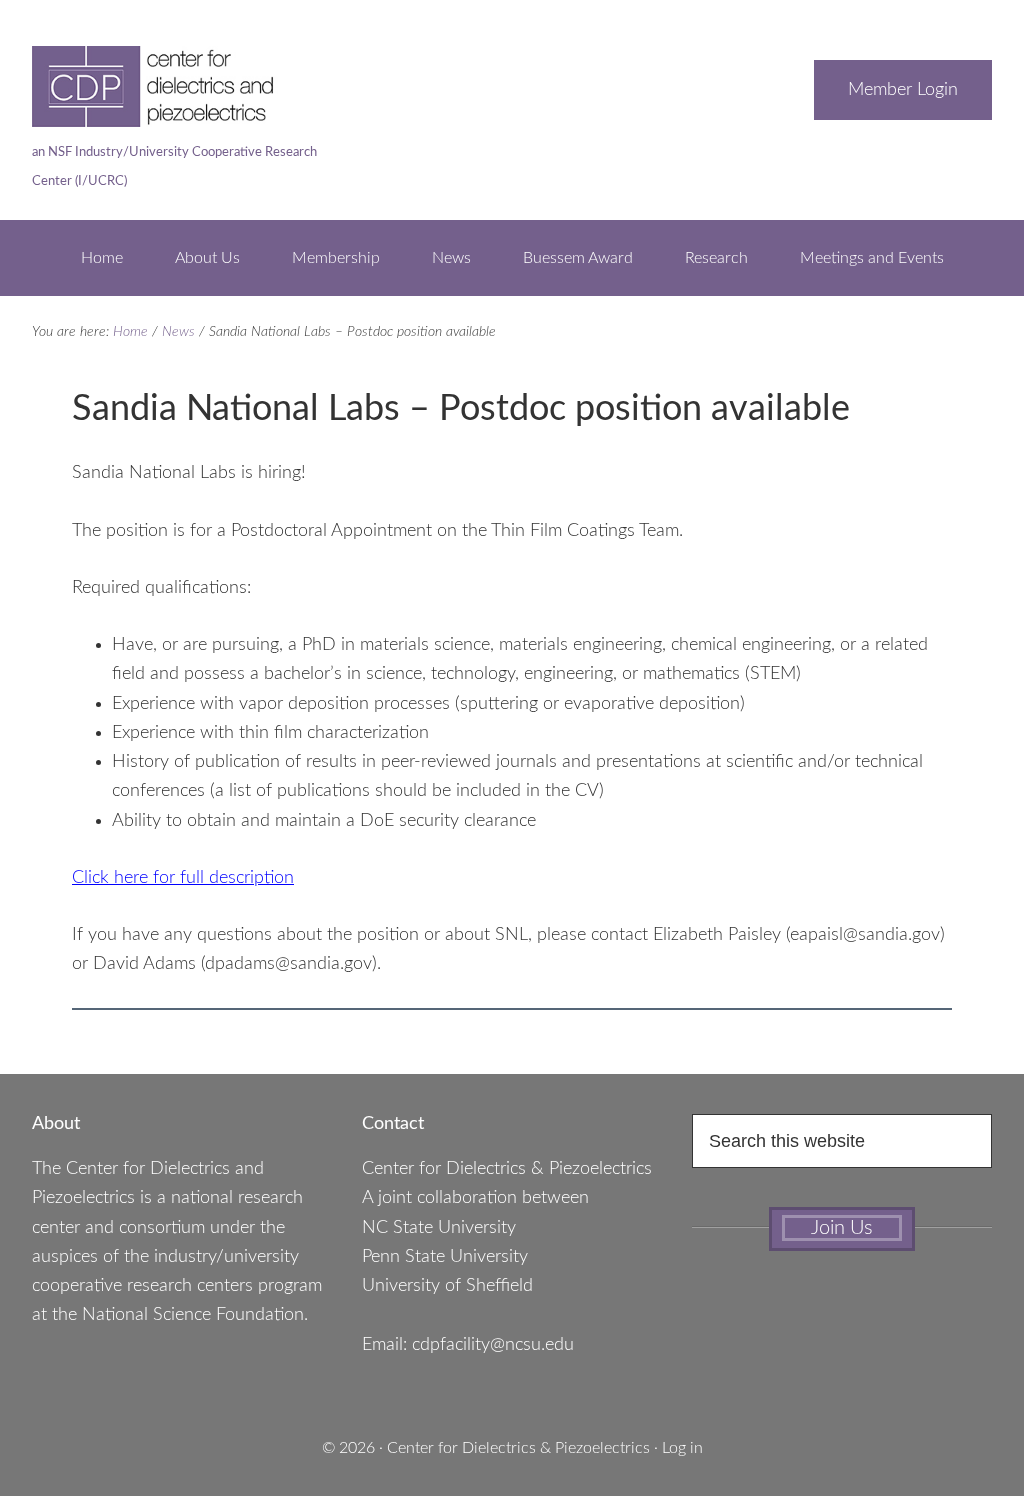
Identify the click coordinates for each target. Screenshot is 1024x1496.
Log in (682, 1448)
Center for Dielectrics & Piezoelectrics (518, 1448)
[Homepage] (182, 117)
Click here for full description (183, 878)
